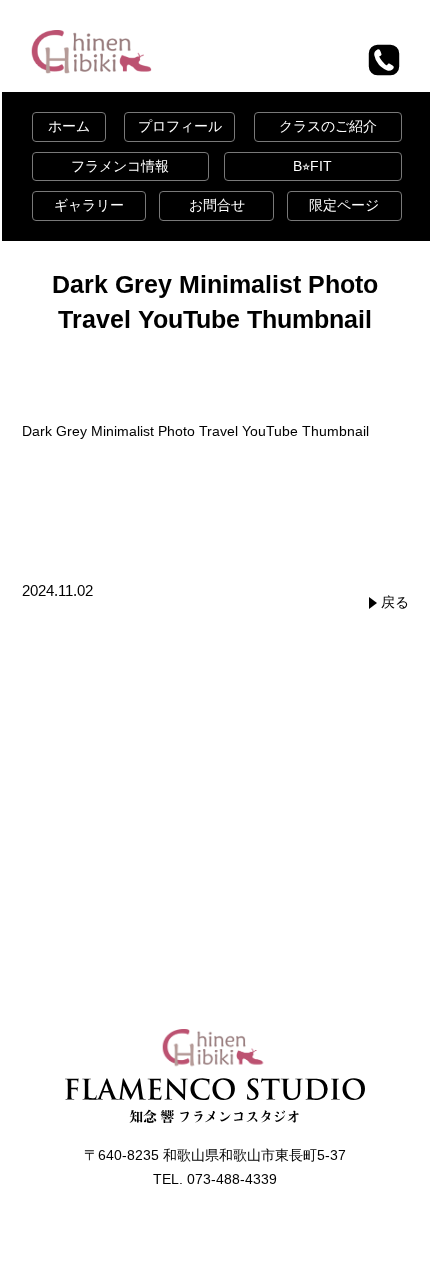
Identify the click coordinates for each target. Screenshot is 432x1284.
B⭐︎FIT (312, 166)
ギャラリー (89, 205)
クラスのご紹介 (328, 126)
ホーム (69, 126)
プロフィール (180, 126)
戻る (395, 602)
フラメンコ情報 (120, 166)
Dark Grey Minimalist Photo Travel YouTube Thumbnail (195, 431)
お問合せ (217, 205)
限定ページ (344, 205)
